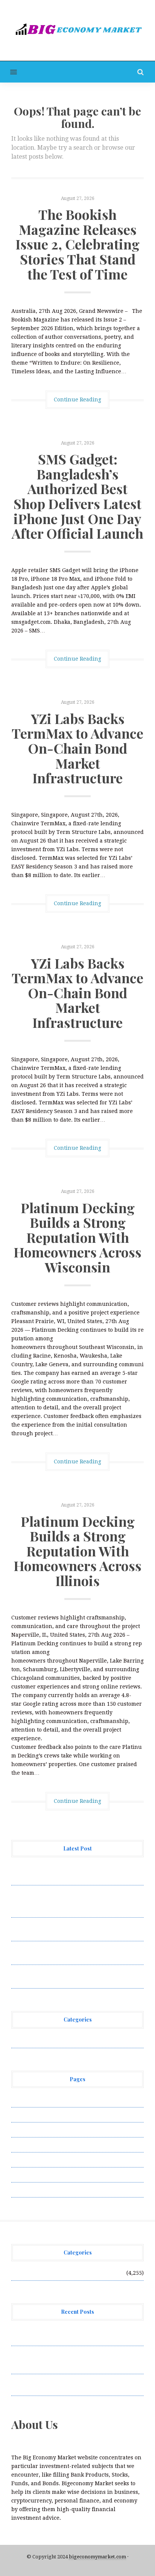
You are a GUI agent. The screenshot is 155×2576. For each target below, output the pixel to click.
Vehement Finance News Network (55, 2040)
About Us (23, 2100)
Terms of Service (33, 2175)
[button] (8, 72)
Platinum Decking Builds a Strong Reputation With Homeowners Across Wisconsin (77, 1237)
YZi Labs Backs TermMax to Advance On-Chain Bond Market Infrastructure (77, 748)
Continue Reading (77, 400)
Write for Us (27, 2190)
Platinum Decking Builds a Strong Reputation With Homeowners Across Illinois (77, 1551)
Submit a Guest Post (37, 2160)
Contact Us (25, 2130)
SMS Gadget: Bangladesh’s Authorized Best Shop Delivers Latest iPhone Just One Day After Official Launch (77, 496)
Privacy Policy (30, 2145)
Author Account (32, 2115)
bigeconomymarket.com (97, 2557)
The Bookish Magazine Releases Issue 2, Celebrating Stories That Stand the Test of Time (77, 244)
